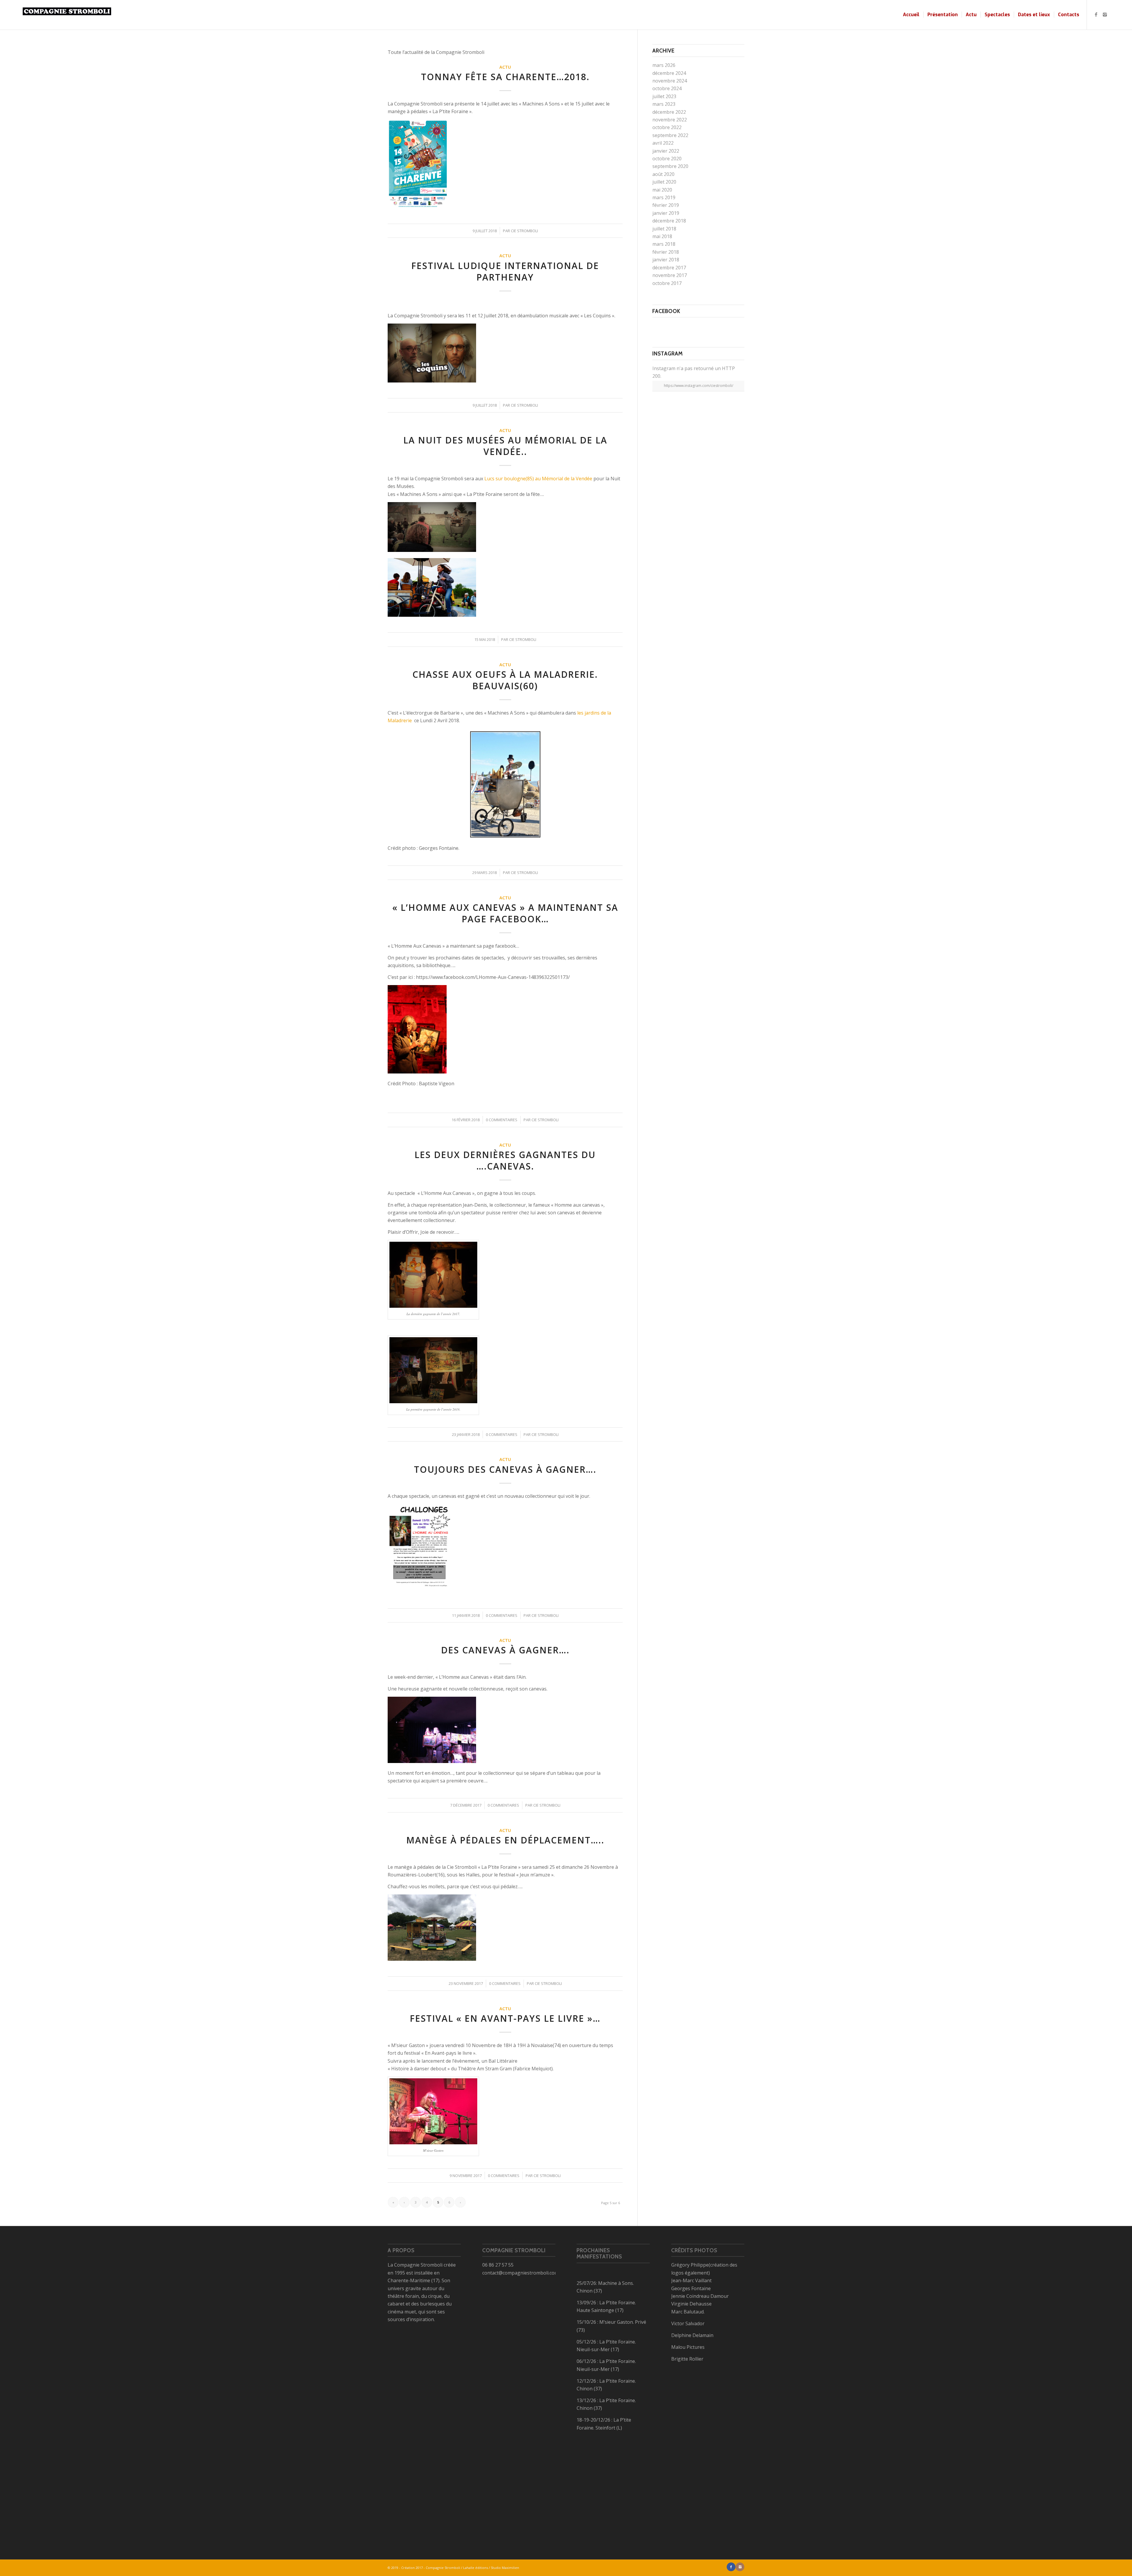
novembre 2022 (670, 120)
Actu (505, 67)
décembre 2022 (669, 112)
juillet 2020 (664, 182)
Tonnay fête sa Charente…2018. (505, 77)
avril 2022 (663, 143)
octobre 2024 (667, 88)
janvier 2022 (666, 151)
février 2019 (666, 205)
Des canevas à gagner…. (505, 1650)
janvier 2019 (666, 213)
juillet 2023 (664, 96)
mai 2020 (662, 190)
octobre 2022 (667, 127)
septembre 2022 (670, 135)
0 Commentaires (502, 1120)
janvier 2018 (666, 260)
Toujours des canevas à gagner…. (505, 1469)
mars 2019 (664, 197)
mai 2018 (662, 236)
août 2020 (663, 174)
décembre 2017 (669, 268)
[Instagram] (1105, 14)
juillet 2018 (664, 229)
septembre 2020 (670, 166)
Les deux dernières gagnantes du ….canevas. (505, 1160)
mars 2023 (664, 104)
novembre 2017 (670, 275)
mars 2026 (664, 65)
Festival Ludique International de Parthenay (505, 271)
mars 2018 (664, 244)
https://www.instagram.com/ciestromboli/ (699, 386)
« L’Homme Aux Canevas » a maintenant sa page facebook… (505, 913)
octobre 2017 (667, 283)
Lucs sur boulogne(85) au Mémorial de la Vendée (538, 479)
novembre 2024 (670, 81)
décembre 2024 (669, 73)
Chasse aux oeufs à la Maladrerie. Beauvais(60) (505, 680)
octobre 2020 (667, 159)
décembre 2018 (669, 221)
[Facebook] (1096, 14)
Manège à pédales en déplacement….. (505, 1840)
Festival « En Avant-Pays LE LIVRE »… (505, 2018)
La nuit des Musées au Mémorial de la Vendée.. (505, 446)
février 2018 (666, 252)
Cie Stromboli (524, 231)
